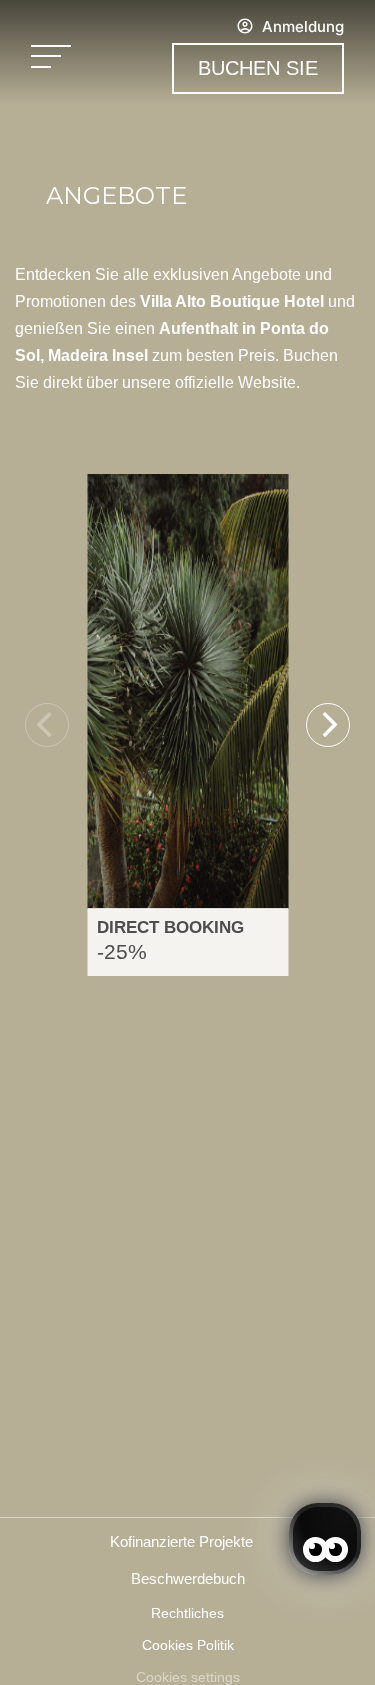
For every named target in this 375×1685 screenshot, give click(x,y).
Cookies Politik (188, 1645)
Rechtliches (187, 1613)
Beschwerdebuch (188, 1578)
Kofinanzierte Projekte (181, 1541)
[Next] (328, 725)
